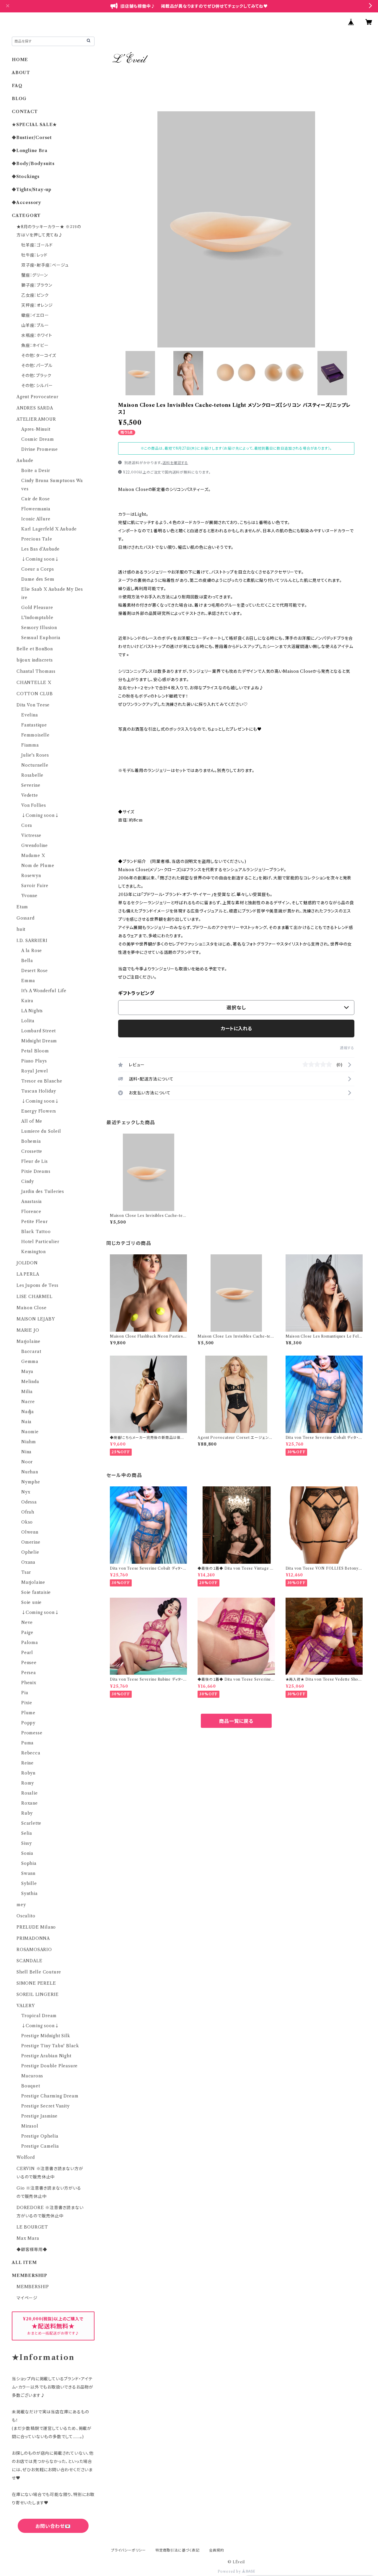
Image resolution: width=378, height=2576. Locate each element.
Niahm (29, 1442)
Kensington (34, 1252)
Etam (22, 907)
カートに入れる (236, 1029)
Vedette (30, 795)
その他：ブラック (36, 376)
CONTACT (25, 112)
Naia (26, 1422)
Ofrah (28, 1512)
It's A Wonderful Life (44, 991)
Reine (27, 1763)
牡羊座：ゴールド (37, 245)
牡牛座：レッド (34, 255)
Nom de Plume (38, 866)
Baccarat (31, 1351)
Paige (27, 1633)
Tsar (26, 1572)
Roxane (30, 1803)
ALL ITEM (24, 2262)
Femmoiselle (35, 735)
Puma (27, 1743)
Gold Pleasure (37, 608)
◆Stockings (26, 177)
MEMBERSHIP (33, 2287)
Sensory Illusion (39, 628)
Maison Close (32, 1308)
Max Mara (28, 2238)
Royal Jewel (35, 1071)
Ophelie (30, 1552)
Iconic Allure (36, 519)
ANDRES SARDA (35, 408)
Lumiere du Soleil (41, 1131)
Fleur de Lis (35, 1161)
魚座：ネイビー (35, 345)
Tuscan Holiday (39, 1091)
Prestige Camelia (40, 2146)
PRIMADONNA (33, 1938)
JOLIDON (27, 1263)
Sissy (27, 1843)
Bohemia (31, 1141)
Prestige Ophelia (40, 2136)
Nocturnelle (35, 765)
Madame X (33, 856)
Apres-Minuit (36, 429)
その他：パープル (37, 365)
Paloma (30, 1643)
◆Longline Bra (30, 151)
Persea (29, 1673)
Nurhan (30, 1472)
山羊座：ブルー (35, 325)
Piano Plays (34, 1061)
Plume (28, 1713)
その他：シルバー (37, 386)
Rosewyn (31, 876)
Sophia (29, 1863)
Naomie (30, 1432)
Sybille (29, 1883)
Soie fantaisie (36, 1592)
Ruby (27, 1813)
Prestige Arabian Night (46, 2056)
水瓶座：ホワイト (37, 335)
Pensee (29, 1663)
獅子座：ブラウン (37, 285)
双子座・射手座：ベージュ (45, 265)
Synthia (30, 1893)
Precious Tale (37, 539)
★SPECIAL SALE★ (34, 125)
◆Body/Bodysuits (33, 164)
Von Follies (34, 805)
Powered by (230, 2571)
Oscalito (26, 1916)
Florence (31, 1212)
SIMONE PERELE (36, 1983)
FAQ (17, 86)
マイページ (27, 2298)
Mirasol (30, 2126)
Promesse (32, 1733)
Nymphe (31, 1482)
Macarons (32, 2076)
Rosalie (30, 1793)
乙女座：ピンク (35, 295)
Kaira (27, 1001)
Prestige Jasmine (39, 2116)
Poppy (28, 1723)
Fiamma (30, 745)
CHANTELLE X (34, 683)
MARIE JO (28, 1330)
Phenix (29, 1683)
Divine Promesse (40, 449)
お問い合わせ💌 (53, 2526)
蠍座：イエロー (35, 315)
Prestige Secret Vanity (45, 2106)
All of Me (32, 1121)
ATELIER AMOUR (36, 419)
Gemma (30, 1362)
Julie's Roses (35, 755)
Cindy (28, 1181)
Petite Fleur (35, 1222)
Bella (27, 961)
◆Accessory (27, 203)
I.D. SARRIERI (32, 941)
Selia (27, 1833)
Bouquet (31, 2086)
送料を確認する (175, 463)
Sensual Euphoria (41, 638)
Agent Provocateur (38, 397)
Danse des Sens (38, 579)
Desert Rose (35, 971)
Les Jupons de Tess (37, 1285)
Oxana (28, 1562)
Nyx (26, 1492)
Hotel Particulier (40, 1242)
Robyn (28, 1773)
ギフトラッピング (136, 993)
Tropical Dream (39, 2016)
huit (21, 929)
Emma (28, 981)
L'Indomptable (37, 618)
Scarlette (31, 1823)
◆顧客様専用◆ (32, 2249)
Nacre (28, 1402)
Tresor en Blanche (42, 1081)
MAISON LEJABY (36, 1319)
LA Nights (32, 1011)
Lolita (28, 1021)
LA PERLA (28, 1274)
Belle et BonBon (35, 649)
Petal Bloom (35, 1051)
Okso (27, 1522)
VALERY (26, 2006)
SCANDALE (29, 1961)
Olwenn (30, 1532)
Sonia (27, 1853)
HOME (20, 60)
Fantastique (34, 725)
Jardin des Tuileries (43, 1191)
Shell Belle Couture (39, 1972)
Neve (27, 1622)
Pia (25, 1693)
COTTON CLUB (35, 694)
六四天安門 (53, 2552)
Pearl (27, 1653)
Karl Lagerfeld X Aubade (49, 529)
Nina (26, 1452)
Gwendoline (35, 845)
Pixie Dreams (36, 1171)
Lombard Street (39, 1031)
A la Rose (32, 951)
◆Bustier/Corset (32, 138)
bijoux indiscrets (35, 660)
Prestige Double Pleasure (49, 2066)
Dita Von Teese (33, 705)
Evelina (30, 715)
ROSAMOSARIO (34, 1950)
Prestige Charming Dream (50, 2096)
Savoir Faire (35, 886)
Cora (27, 825)
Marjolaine (28, 1341)
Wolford (26, 2157)
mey (21, 1905)
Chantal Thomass (36, 671)
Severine (31, 785)
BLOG (19, 99)
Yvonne (29, 896)
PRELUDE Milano (36, 1927)
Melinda (30, 1382)
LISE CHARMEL (35, 1297)
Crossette (32, 1151)
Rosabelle (32, 775)
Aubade (25, 461)
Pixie (27, 1703)
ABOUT (21, 73)
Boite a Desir (36, 471)
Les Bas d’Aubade (40, 549)
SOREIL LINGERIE (38, 1994)
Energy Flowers (39, 1111)
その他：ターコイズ (39, 355)
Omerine (31, 1542)
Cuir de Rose (36, 499)
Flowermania (36, 509)
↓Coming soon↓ (40, 559)
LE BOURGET (32, 2227)
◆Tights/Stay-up (32, 190)
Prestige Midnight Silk (46, 2036)
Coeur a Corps (38, 569)
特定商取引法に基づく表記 (177, 2550)
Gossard (26, 918)
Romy (28, 1783)
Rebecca (31, 1753)
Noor (27, 1462)
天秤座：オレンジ (37, 305)
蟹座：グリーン (35, 275)
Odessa (29, 1502)
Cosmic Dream (38, 439)
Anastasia (32, 1202)
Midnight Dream (39, 1041)
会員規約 (217, 2550)
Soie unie (31, 1602)
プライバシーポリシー (128, 2550)
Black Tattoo (36, 1232)
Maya (27, 1372)
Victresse (31, 835)
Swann (28, 1873)
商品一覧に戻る (236, 1721)
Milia (27, 1392)
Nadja (28, 1412)
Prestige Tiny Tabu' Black (50, 2046)
